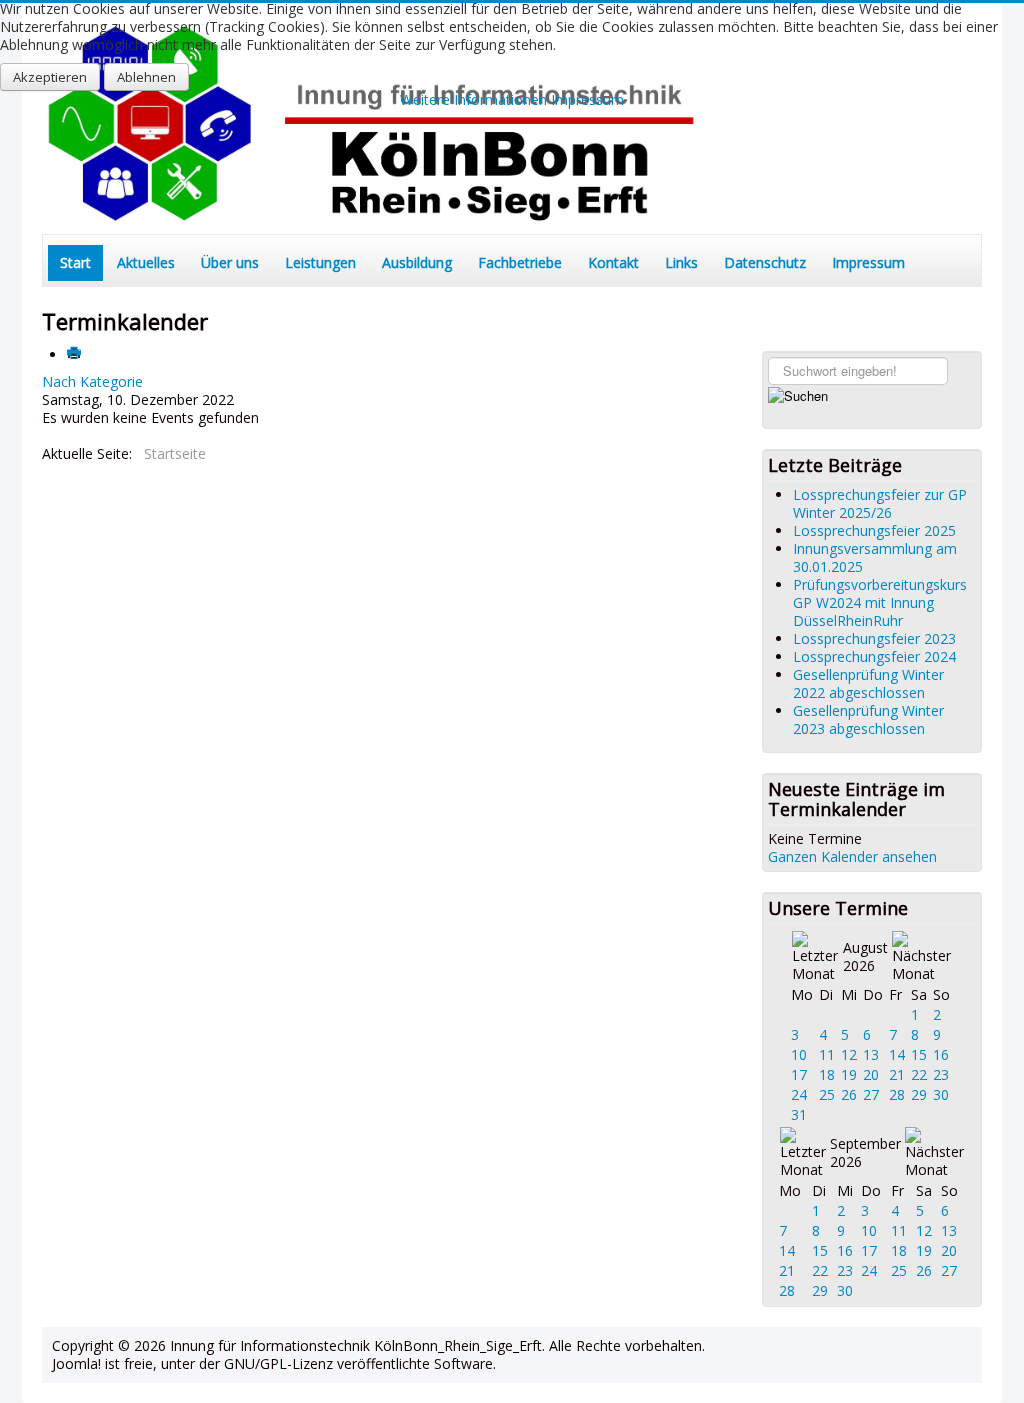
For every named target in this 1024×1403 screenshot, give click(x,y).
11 (827, 1054)
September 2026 (865, 1152)
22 (919, 1074)
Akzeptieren (50, 77)
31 (799, 1114)
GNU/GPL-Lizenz (278, 1363)
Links (681, 262)
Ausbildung (417, 262)
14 (897, 1054)
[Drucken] (76, 354)
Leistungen (320, 262)
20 (871, 1074)
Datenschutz (765, 262)
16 (941, 1054)
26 (849, 1094)
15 (919, 1054)
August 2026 (865, 956)
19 (849, 1074)
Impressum (868, 262)
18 (827, 1074)
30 (941, 1094)
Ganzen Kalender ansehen (852, 856)
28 (897, 1094)
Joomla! (76, 1363)
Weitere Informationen (473, 99)
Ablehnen (146, 77)
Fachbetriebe (520, 262)
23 (941, 1074)
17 (799, 1074)
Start (75, 262)
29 (919, 1094)
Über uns (230, 262)
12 (849, 1054)
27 (871, 1094)
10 (799, 1054)
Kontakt (613, 262)
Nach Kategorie (92, 381)
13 (871, 1054)
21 (897, 1074)
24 (799, 1094)
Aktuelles (146, 262)
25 (827, 1094)
